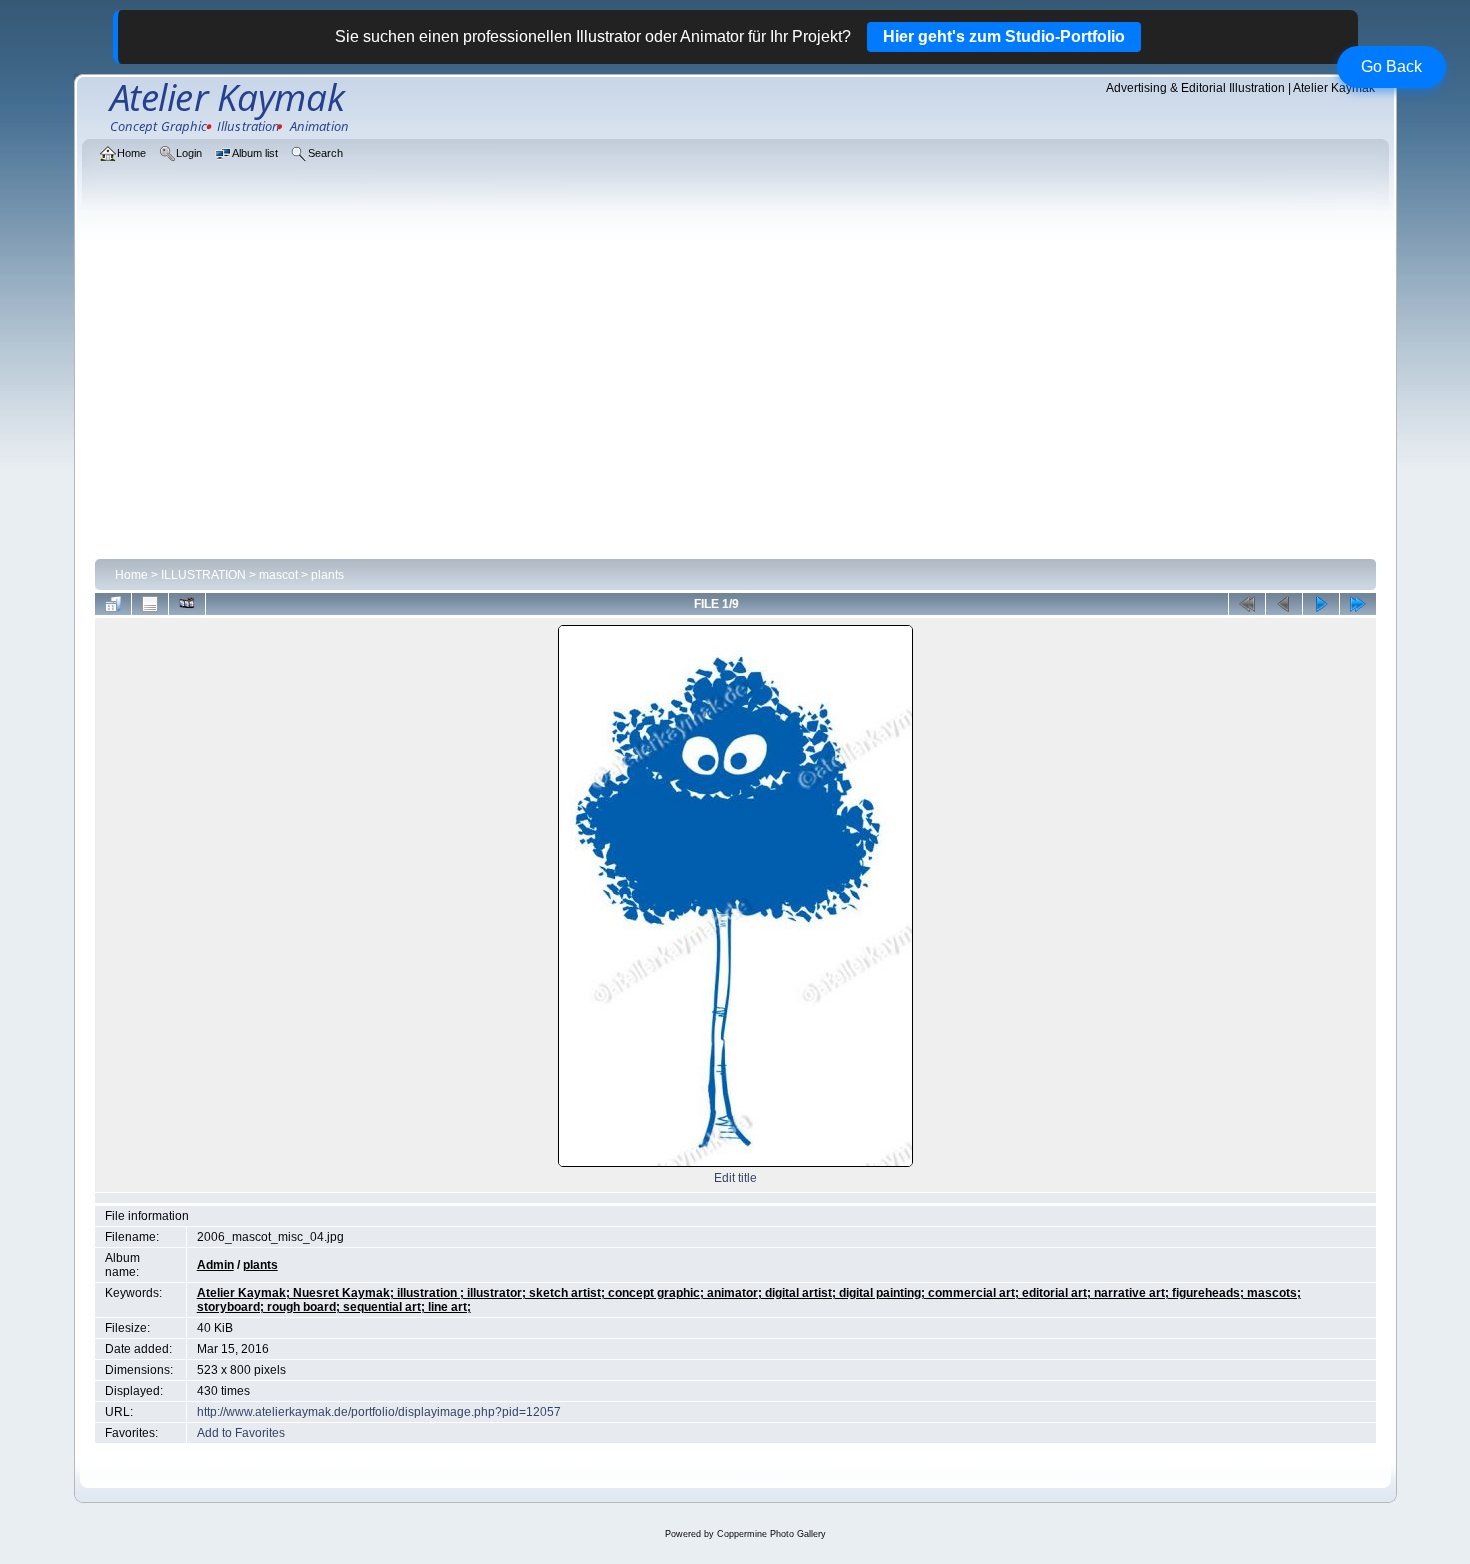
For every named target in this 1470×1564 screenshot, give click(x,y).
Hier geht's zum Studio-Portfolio (1004, 36)
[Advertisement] (735, 402)
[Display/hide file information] (150, 604)
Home (131, 575)
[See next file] (1321, 604)
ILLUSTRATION (203, 575)
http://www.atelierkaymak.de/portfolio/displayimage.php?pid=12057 (379, 1412)
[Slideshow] (187, 604)
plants (327, 575)
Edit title (735, 1178)
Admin (215, 1265)
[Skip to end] (1358, 604)
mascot (278, 575)
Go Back (1391, 66)
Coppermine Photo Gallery (771, 1534)
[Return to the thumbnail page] (113, 604)
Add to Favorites (241, 1433)
